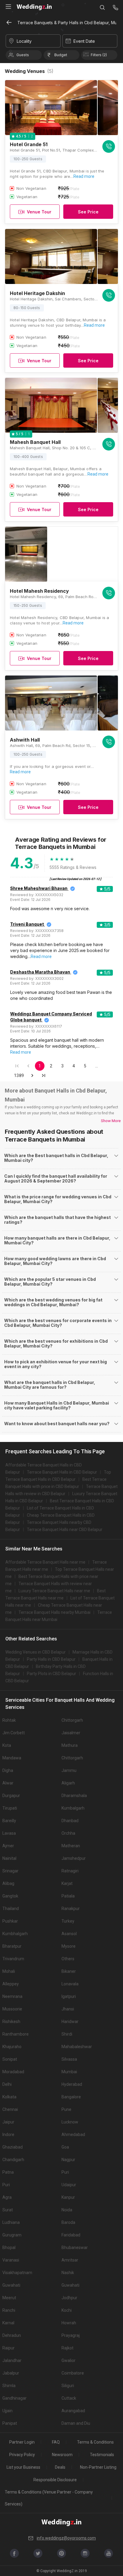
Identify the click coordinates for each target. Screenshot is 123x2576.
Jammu (69, 1770)
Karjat (67, 1883)
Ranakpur (71, 1909)
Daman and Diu (76, 2423)
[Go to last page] (44, 1075)
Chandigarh (13, 2160)
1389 (19, 1075)
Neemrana (12, 1996)
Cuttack (69, 2398)
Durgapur (11, 1796)
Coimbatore (73, 2373)
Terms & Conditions (95, 2442)
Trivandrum (13, 1959)
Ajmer (8, 1846)
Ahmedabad (73, 2135)
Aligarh (68, 1783)
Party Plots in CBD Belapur (51, 1674)
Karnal (8, 2323)
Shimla (9, 2386)
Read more (84, 176)
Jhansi (68, 2009)
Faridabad (71, 2235)
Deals (60, 2467)
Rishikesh (11, 2022)
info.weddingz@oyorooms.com (66, 2538)
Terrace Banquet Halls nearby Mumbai (54, 1612)
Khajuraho (12, 2047)
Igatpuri (69, 1996)
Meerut (9, 2298)
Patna (8, 2172)
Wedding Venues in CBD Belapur (36, 1652)
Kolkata (9, 2097)
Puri (65, 2172)
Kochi (67, 2310)
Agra (7, 2197)
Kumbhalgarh (15, 1934)
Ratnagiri (70, 1871)
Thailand (11, 1909)
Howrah (69, 2323)
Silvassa (69, 2059)
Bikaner (69, 1971)
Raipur (9, 2348)
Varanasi (11, 2260)
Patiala (68, 1896)
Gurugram (12, 2235)
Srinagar (10, 1871)
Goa (65, 2147)
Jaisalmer (71, 1733)
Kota (7, 1745)
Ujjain (7, 2411)
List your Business (23, 2467)
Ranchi (9, 2310)
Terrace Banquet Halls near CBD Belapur (65, 1530)
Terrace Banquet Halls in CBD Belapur (62, 1472)
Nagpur (68, 2160)
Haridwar (70, 2022)
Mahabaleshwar (77, 2047)
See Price (88, 212)
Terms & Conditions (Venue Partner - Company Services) (49, 2498)
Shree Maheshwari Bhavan (39, 888)
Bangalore (71, 2097)
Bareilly (9, 1821)
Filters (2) (99, 55)
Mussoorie (12, 2009)
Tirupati (10, 1808)
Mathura (70, 1745)
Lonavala (70, 1984)
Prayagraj (71, 2335)
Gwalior (69, 2360)
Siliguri (68, 2386)
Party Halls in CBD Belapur (51, 1659)
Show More (111, 1121)
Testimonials (102, 2455)
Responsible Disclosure (55, 2480)
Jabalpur (11, 2373)
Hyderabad (72, 2084)
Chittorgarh (72, 1720)
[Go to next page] (32, 1075)
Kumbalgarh (73, 1808)
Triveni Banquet (27, 924)
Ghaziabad (13, 2147)
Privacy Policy (22, 2455)
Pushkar (10, 1921)
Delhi (7, 2084)
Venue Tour (39, 212)
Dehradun (12, 2335)
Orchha (68, 1833)
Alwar (8, 1783)
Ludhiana (11, 2222)
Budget (61, 55)
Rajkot (67, 2348)
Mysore (69, 1946)
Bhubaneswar (75, 2247)
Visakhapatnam (17, 2273)
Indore (8, 2135)
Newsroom (62, 2455)
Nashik (68, 2273)
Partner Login (22, 2442)
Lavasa (9, 1833)
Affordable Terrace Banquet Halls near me (45, 1562)
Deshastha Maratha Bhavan (40, 972)
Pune (66, 2109)
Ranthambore (16, 2034)
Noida (67, 2210)
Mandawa (12, 1758)
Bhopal (9, 2247)
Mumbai (69, 2072)
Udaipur (69, 2185)
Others (68, 1959)
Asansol (69, 1934)
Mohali (9, 1971)
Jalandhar (12, 2360)
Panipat (10, 2423)
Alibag (8, 1883)
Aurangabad (73, 2411)
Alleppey (11, 1984)
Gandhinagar (14, 2398)
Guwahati (11, 2285)
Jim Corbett (14, 1733)
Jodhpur (69, 2298)
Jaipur (8, 2122)
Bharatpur (12, 1946)
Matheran (71, 1846)
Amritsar (70, 2260)
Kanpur (68, 2197)
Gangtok (10, 1896)
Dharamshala (74, 1796)
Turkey (68, 1921)
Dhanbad (70, 1821)
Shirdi (67, 2034)
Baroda (68, 2222)
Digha (8, 1770)
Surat (8, 2210)
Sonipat (10, 2059)
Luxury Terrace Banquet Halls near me (54, 1591)
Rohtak (9, 1720)
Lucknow (70, 2122)
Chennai (10, 2109)
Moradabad (13, 2072)
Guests (23, 55)
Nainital (9, 1858)
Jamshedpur (74, 1858)
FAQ (56, 2442)
